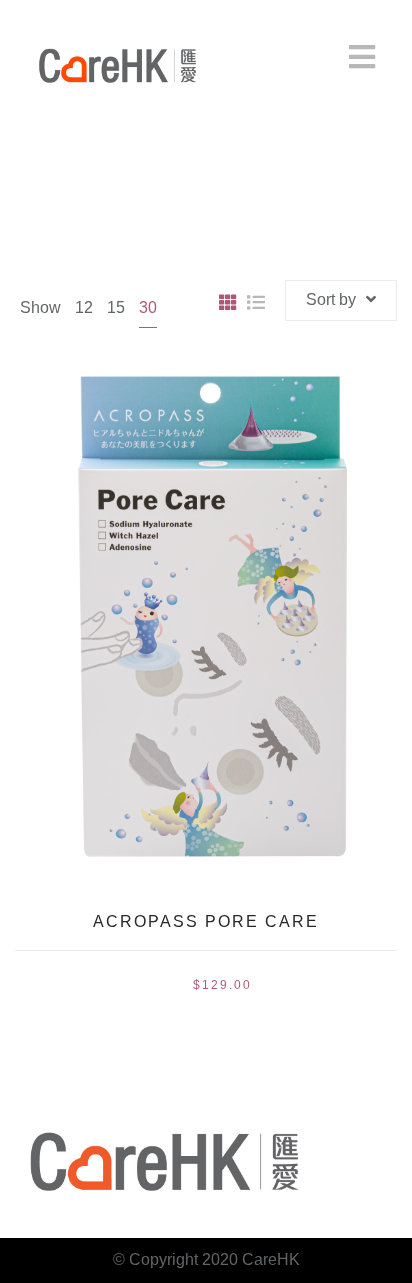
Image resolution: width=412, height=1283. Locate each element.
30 (148, 307)
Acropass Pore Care (206, 921)
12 (84, 307)
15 (116, 307)
